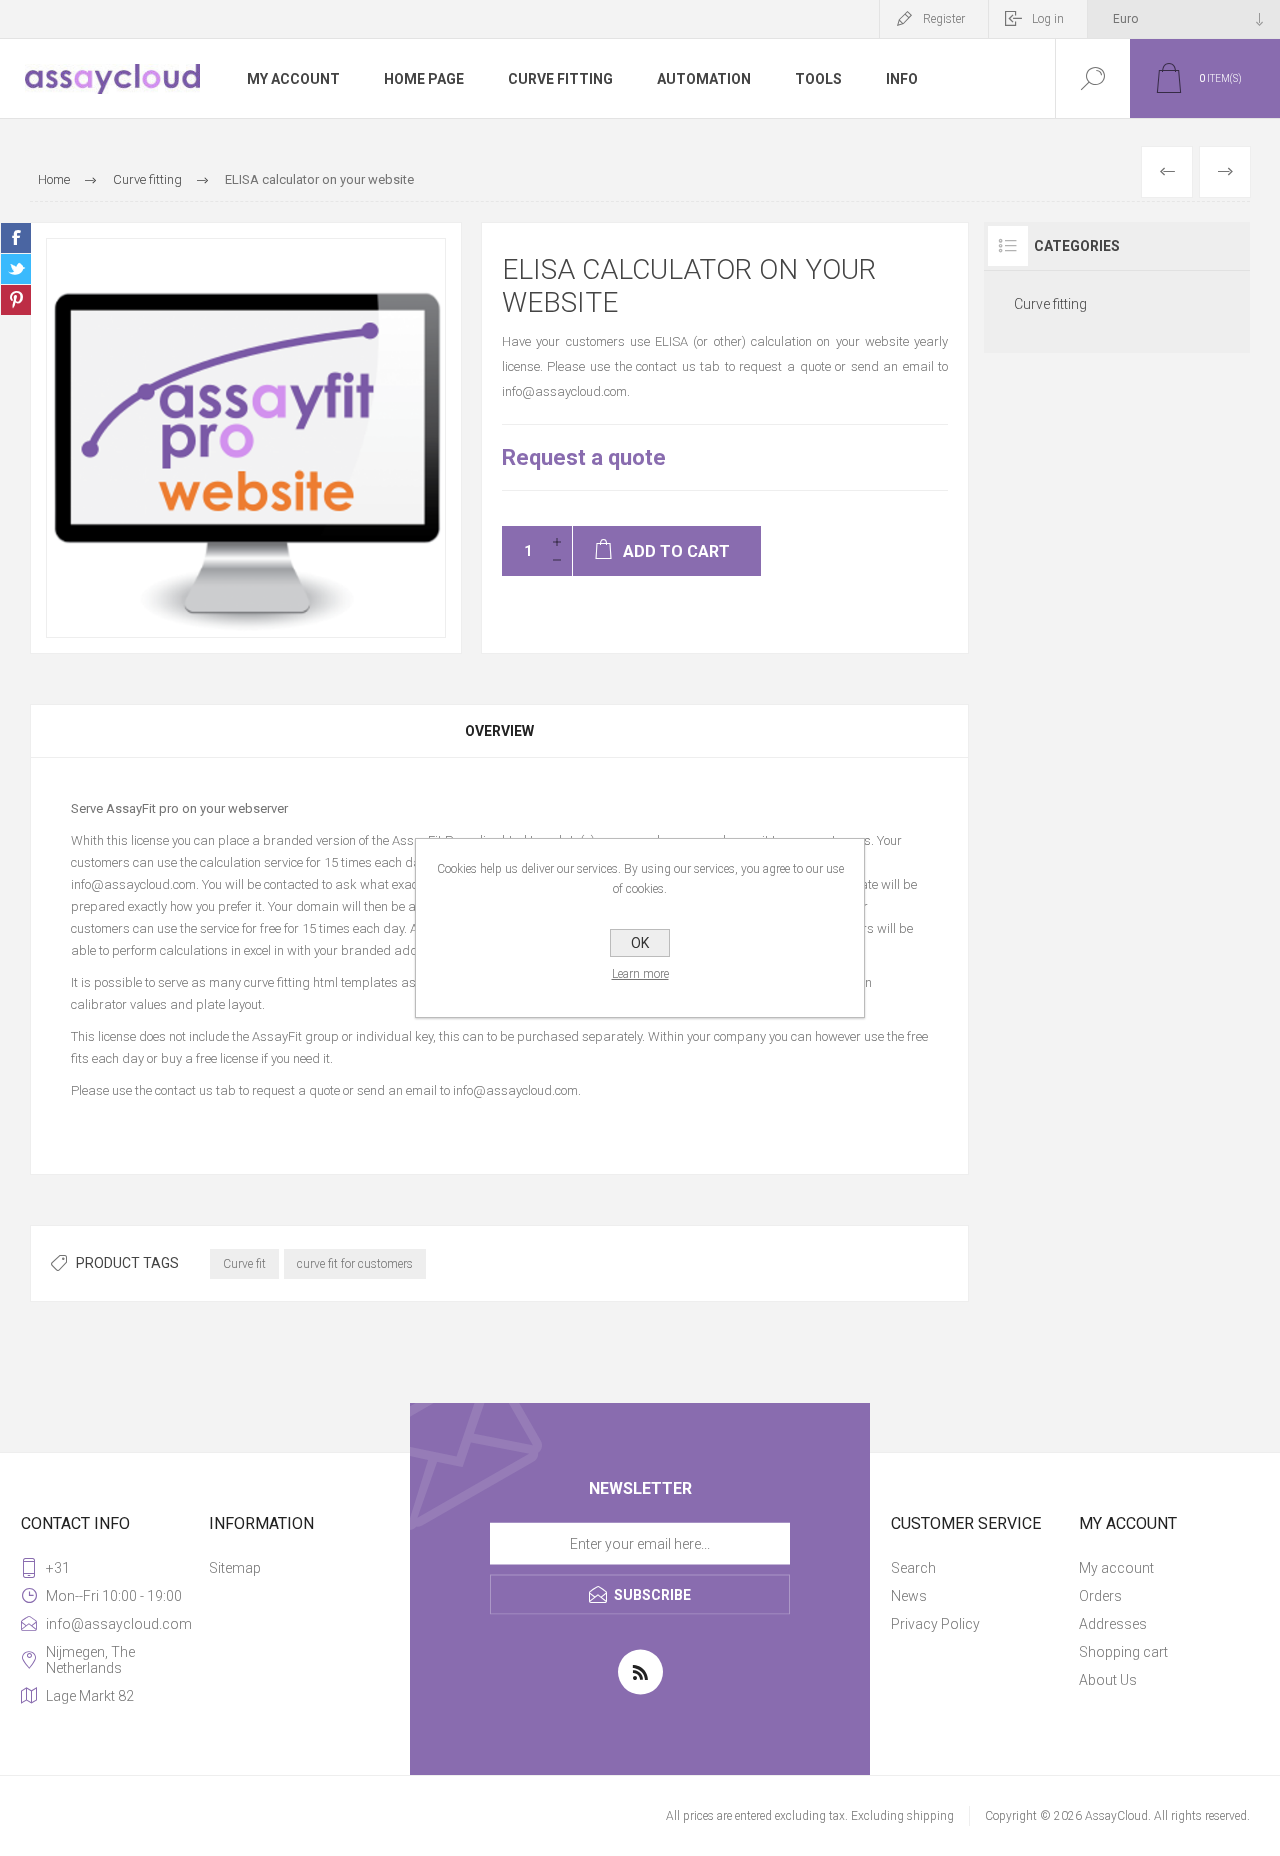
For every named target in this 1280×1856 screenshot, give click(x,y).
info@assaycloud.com (515, 1090)
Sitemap (235, 1568)
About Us (1108, 1680)
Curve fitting (1050, 304)
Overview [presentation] (499, 731)
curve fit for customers (355, 1264)
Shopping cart (1123, 1652)
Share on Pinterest (16, 300)
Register (944, 19)
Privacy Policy (935, 1624)
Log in (1048, 19)
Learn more (640, 974)
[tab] (499, 731)
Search (913, 1568)
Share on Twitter (16, 269)
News (909, 1596)
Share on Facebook (16, 238)
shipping (930, 1816)
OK (640, 943)
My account (1116, 1568)
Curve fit (244, 1264)
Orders (1100, 1596)
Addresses (1113, 1624)
